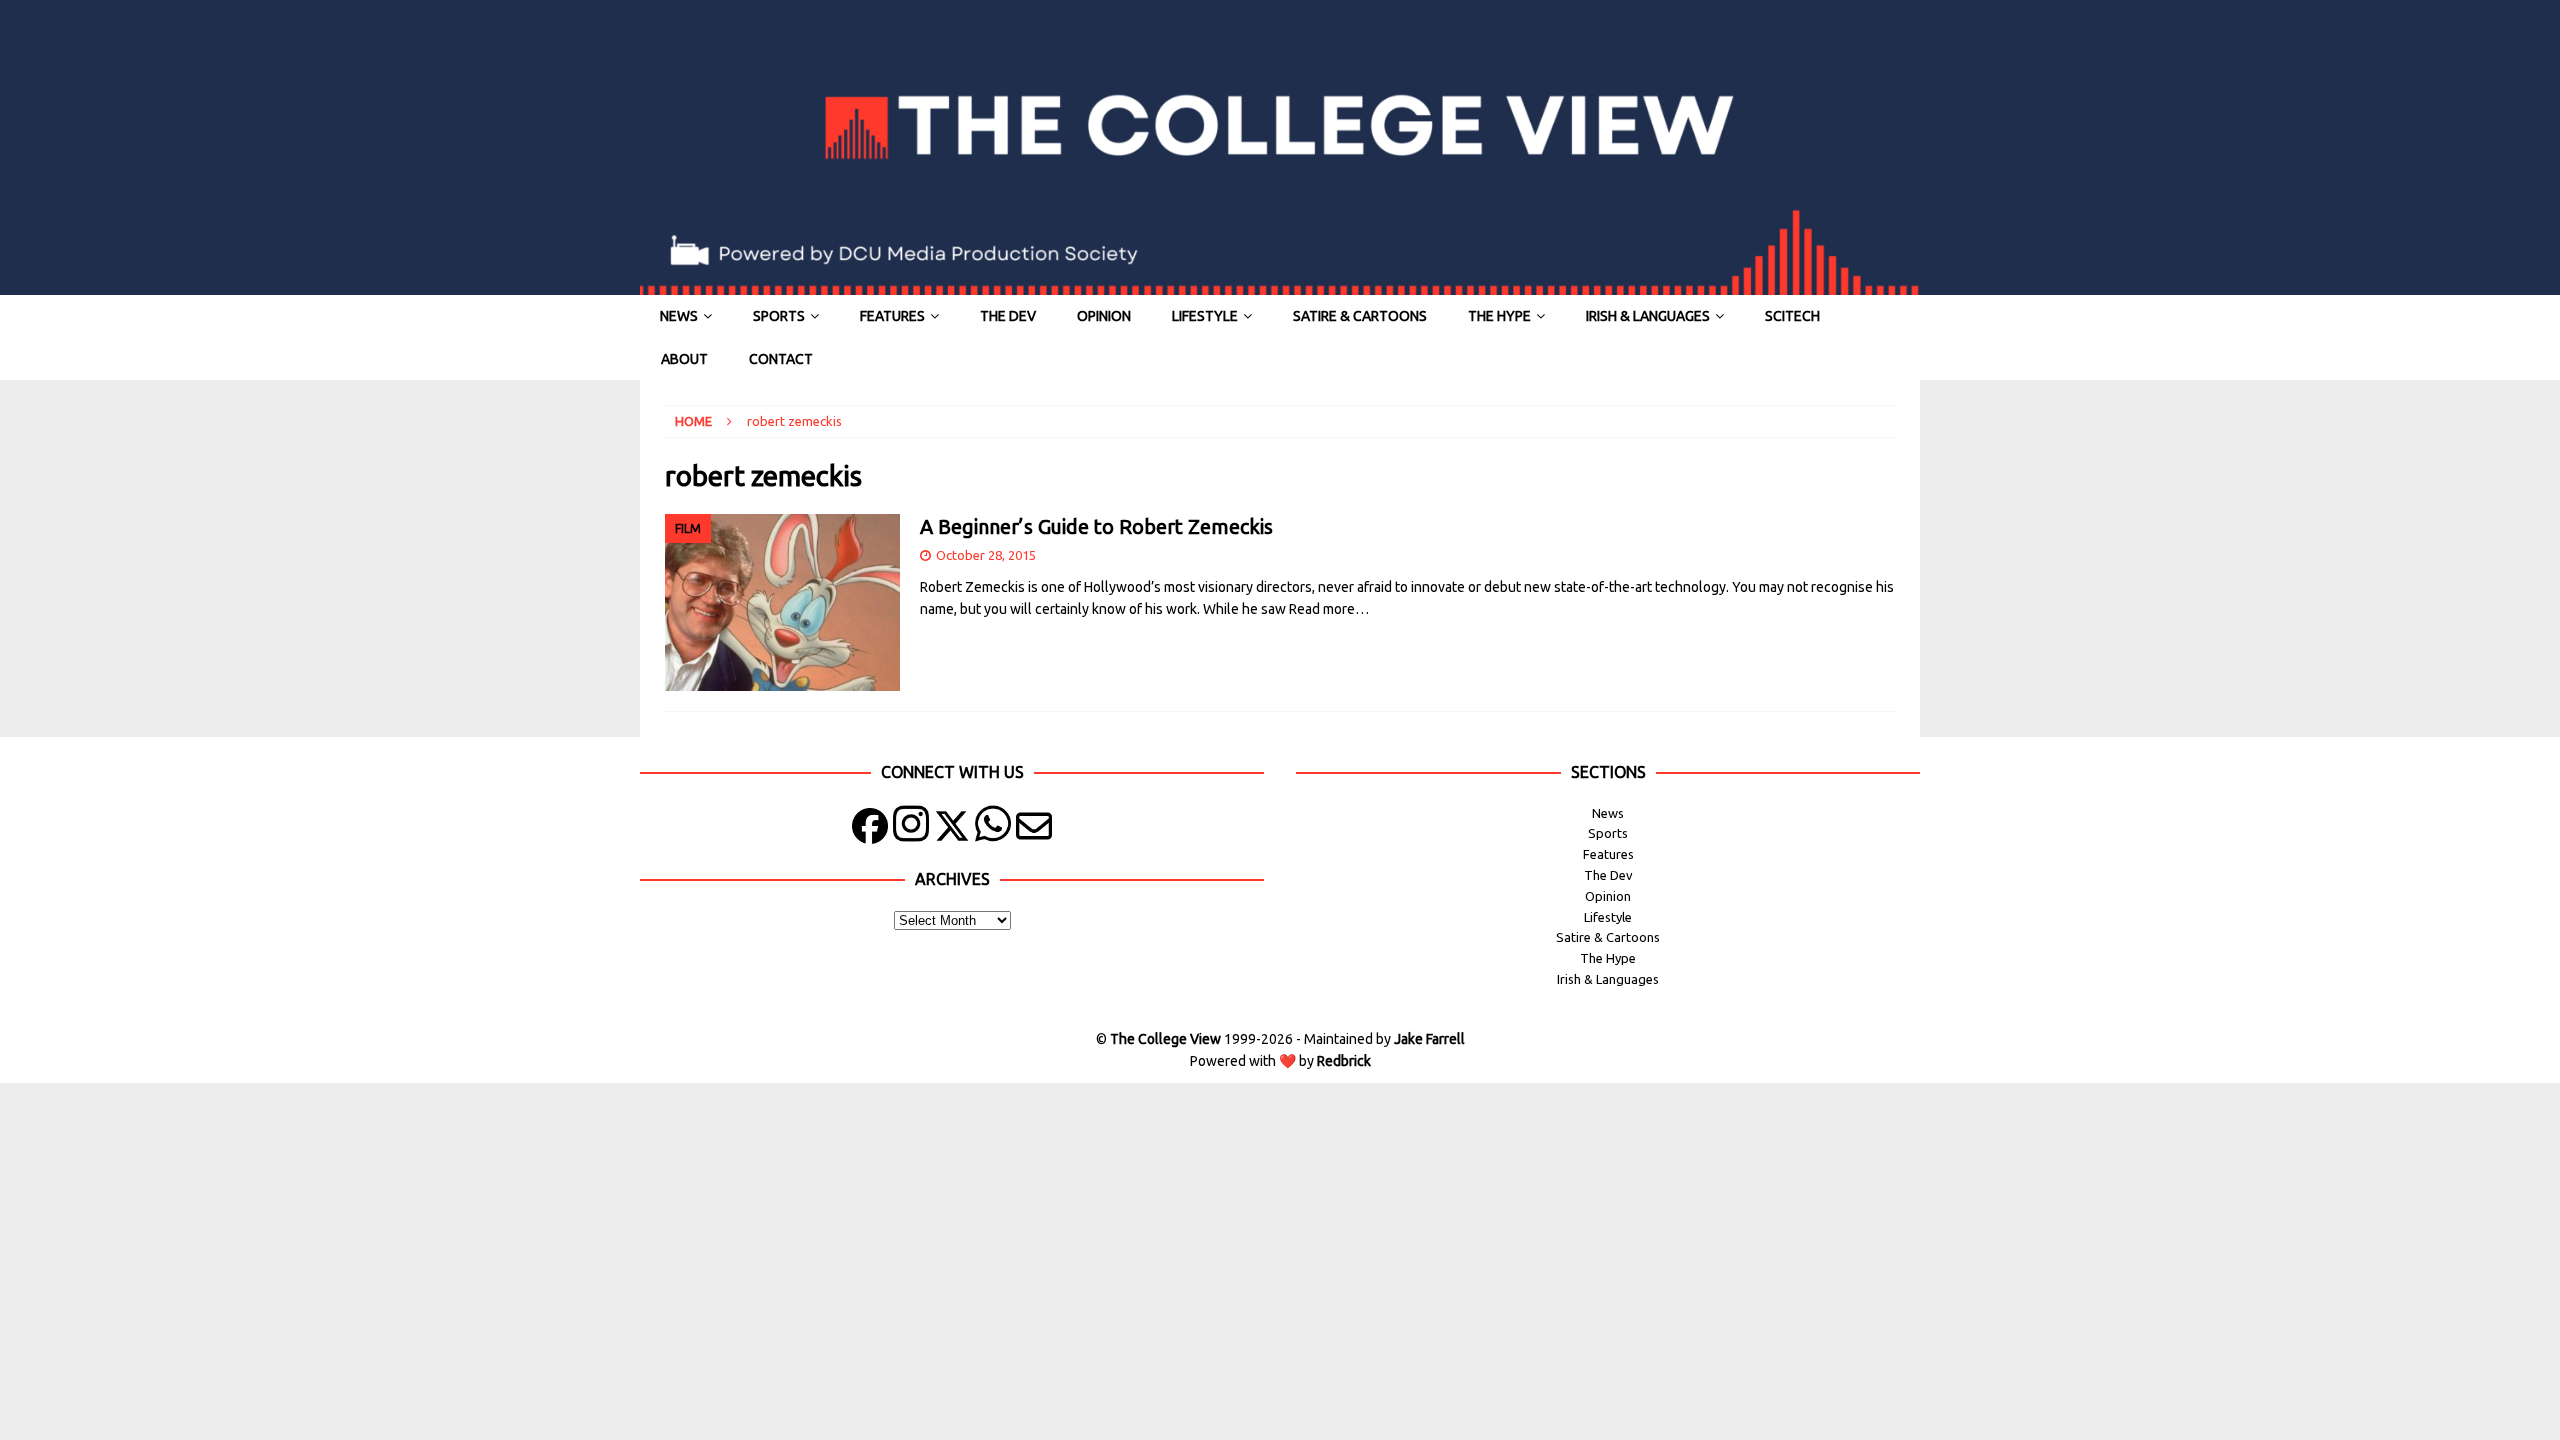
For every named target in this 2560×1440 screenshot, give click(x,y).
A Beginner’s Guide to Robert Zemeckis (1096, 526)
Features (892, 316)
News (679, 316)
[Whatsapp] (993, 830)
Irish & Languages (1648, 316)
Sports (779, 316)
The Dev (1008, 316)
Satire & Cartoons (1360, 316)
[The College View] (1280, 284)
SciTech (1792, 316)
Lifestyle (1205, 316)
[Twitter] (952, 830)
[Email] (1034, 830)
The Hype (1499, 316)
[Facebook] (870, 830)
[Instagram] (911, 830)
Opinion (1104, 316)
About (684, 359)
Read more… (1329, 609)
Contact (781, 359)
